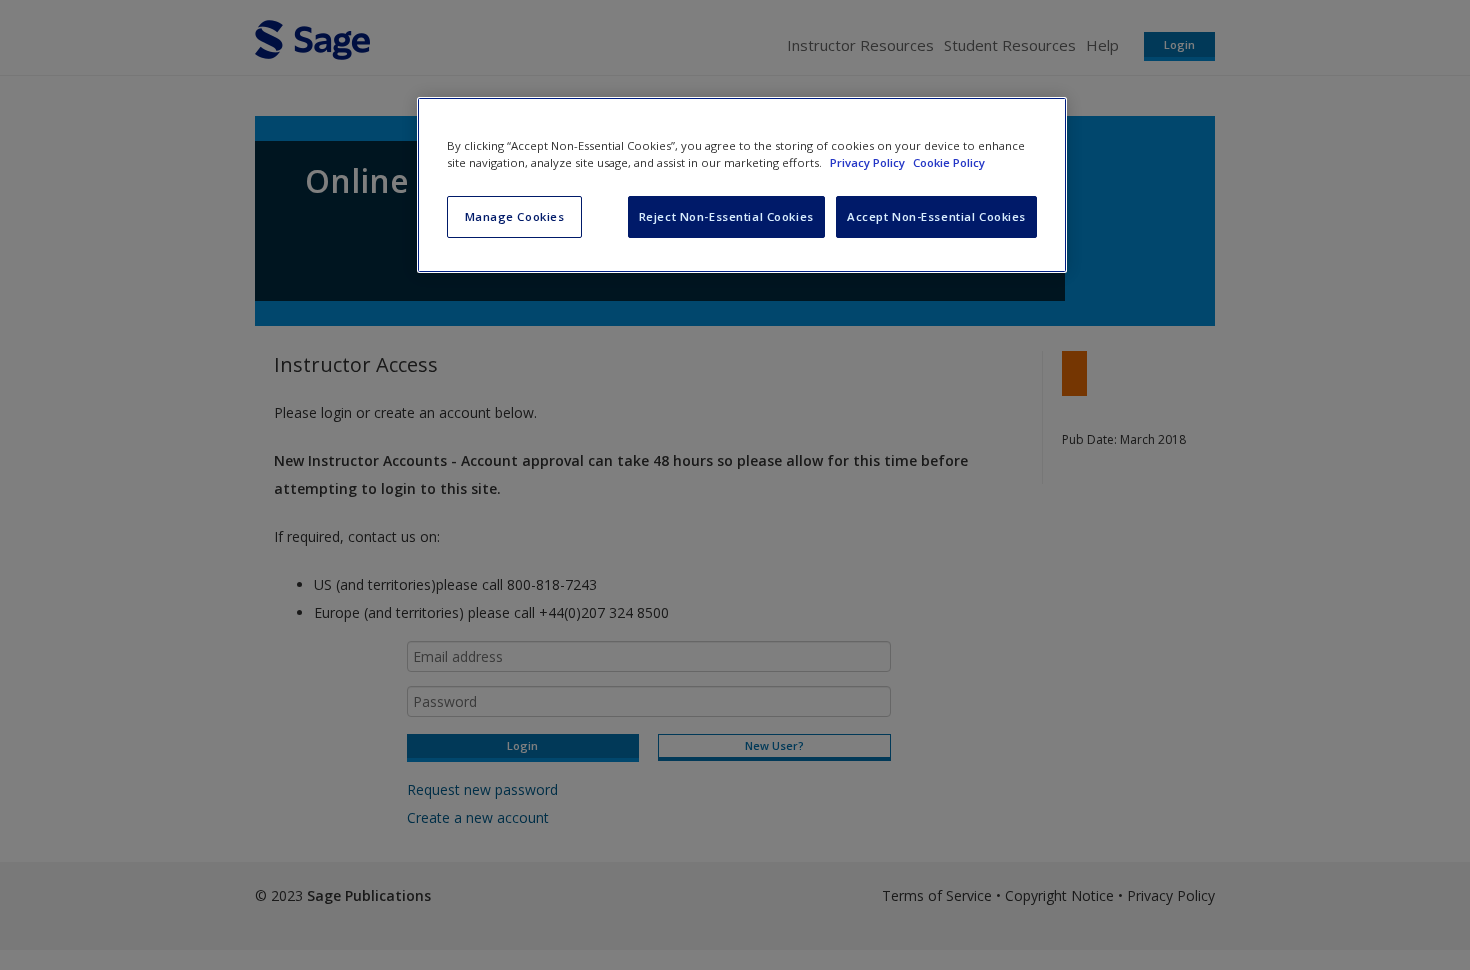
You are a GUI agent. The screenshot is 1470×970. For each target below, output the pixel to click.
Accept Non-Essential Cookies (936, 216)
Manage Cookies (515, 216)
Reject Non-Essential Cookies (726, 216)
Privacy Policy (869, 162)
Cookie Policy (949, 162)
